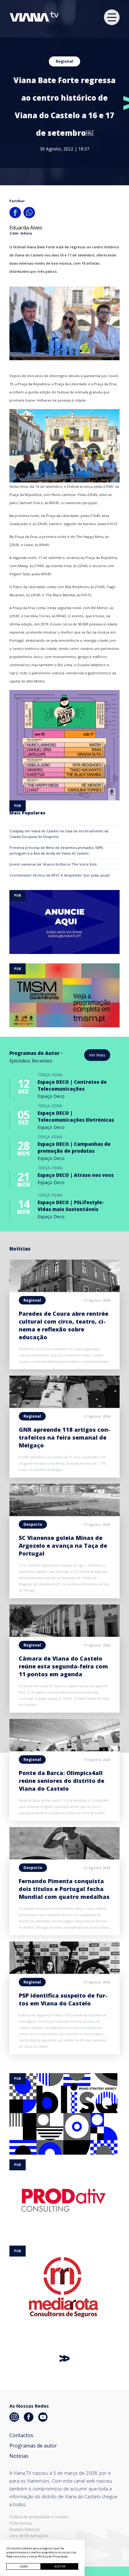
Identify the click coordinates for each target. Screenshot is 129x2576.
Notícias (19, 2456)
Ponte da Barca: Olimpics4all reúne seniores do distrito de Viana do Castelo (62, 1781)
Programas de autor (33, 2446)
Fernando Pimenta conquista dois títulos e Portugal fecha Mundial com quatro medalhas (64, 1889)
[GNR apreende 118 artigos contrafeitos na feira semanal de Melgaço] (64, 1406)
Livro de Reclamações (29, 2536)
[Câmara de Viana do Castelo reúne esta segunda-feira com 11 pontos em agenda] (64, 1635)
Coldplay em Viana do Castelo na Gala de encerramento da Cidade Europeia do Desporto (59, 834)
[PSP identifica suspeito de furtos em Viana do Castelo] (64, 1972)
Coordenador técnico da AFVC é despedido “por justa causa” (60, 875)
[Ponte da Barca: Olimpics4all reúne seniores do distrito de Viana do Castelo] (64, 1749)
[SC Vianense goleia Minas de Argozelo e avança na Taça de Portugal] (64, 1514)
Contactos (21, 2435)
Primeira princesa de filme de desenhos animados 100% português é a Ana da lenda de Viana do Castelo (56, 850)
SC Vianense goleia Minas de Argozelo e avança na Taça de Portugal (63, 1546)
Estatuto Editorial (24, 2530)
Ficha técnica (21, 2523)
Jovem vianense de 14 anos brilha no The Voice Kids (53, 864)
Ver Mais (97, 1055)
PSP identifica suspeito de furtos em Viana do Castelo (63, 1999)
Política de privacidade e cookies (39, 2517)
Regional (64, 61)
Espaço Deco (51, 1096)
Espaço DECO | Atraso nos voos (76, 1175)
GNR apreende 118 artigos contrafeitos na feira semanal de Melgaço (64, 1437)
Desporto (33, 1524)
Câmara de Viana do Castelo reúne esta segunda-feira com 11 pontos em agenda (63, 1666)
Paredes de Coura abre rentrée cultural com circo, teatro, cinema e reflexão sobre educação (64, 1325)
